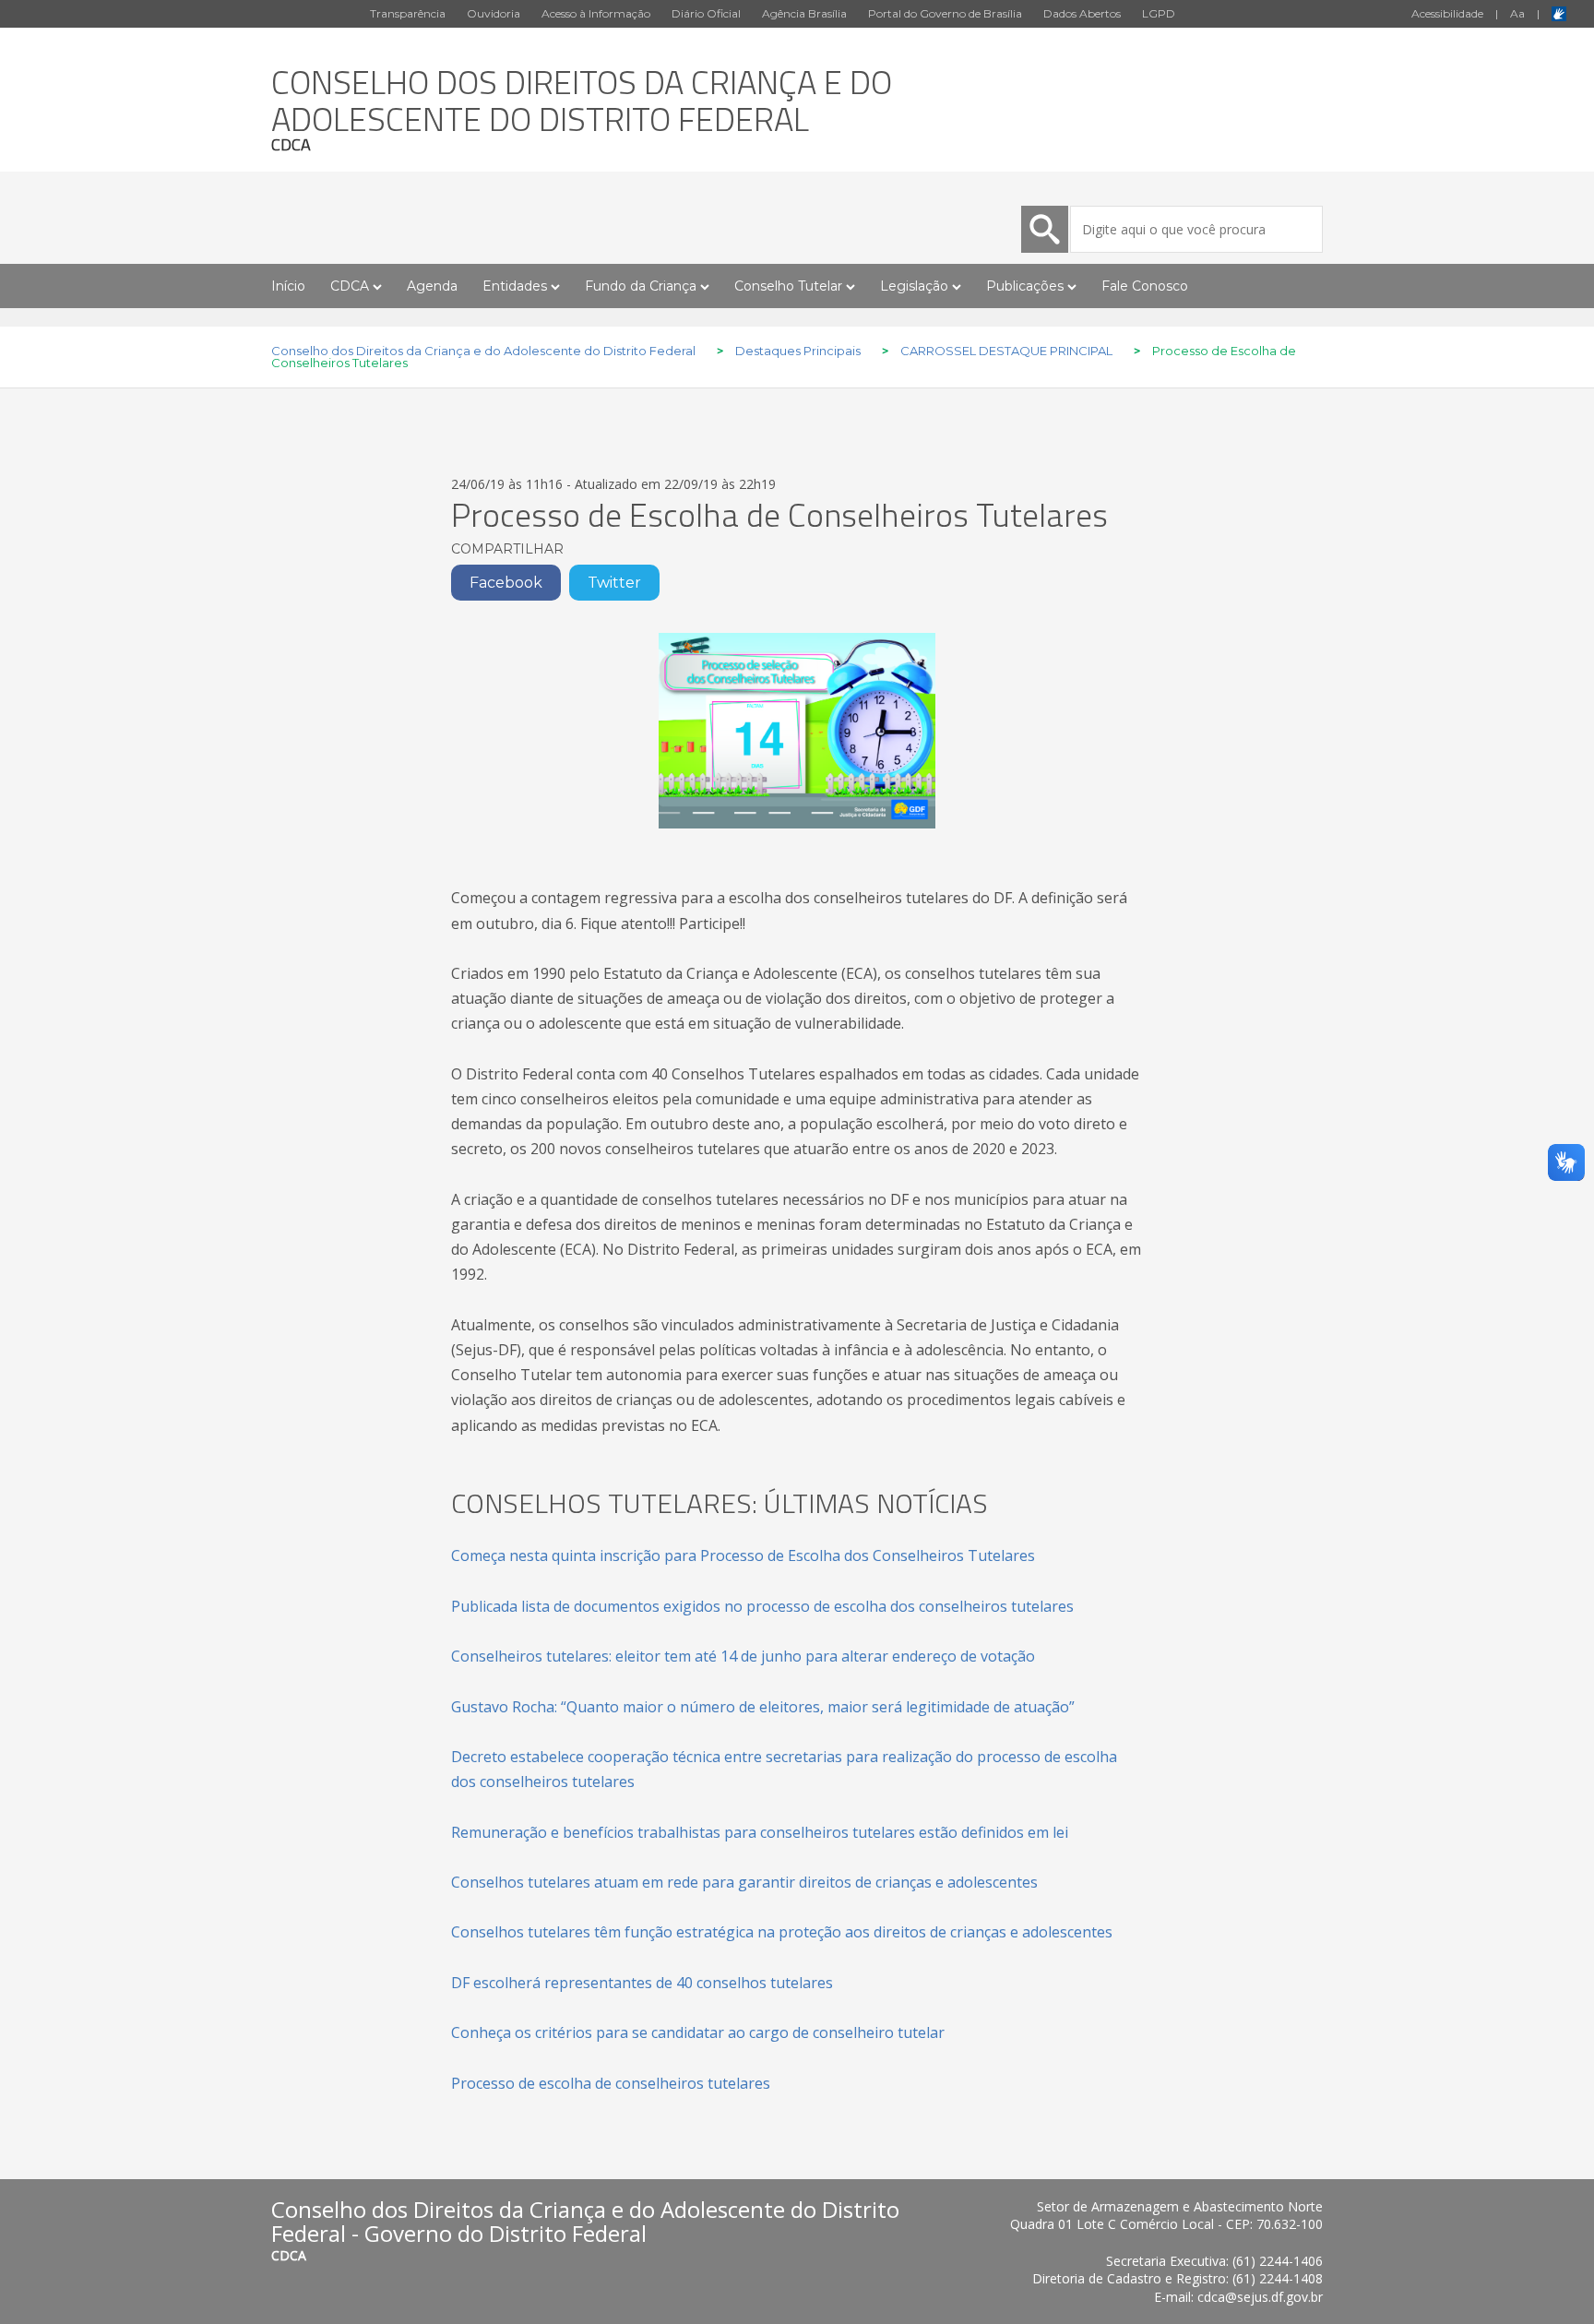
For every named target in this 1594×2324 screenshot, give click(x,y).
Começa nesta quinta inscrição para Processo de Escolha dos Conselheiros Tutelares (743, 1555)
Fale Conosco (1145, 286)
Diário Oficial (706, 13)
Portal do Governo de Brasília (945, 13)
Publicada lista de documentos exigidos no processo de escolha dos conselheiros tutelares (762, 1606)
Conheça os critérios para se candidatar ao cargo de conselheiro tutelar (698, 2032)
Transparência (408, 13)
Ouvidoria (494, 13)
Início (288, 286)
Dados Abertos (1082, 13)
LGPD (1159, 13)
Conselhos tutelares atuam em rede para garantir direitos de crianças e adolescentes (744, 1882)
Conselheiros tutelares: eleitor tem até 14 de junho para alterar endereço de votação (743, 1656)
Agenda (432, 286)
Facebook (506, 583)
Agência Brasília (804, 13)
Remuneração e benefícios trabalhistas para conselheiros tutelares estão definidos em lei (760, 1832)
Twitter (614, 583)
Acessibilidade (1447, 13)
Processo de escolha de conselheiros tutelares (611, 2083)
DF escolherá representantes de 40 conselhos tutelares (642, 1983)
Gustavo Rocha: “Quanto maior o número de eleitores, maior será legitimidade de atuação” (763, 1707)
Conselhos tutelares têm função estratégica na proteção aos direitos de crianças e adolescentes (782, 1932)
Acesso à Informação (596, 13)
